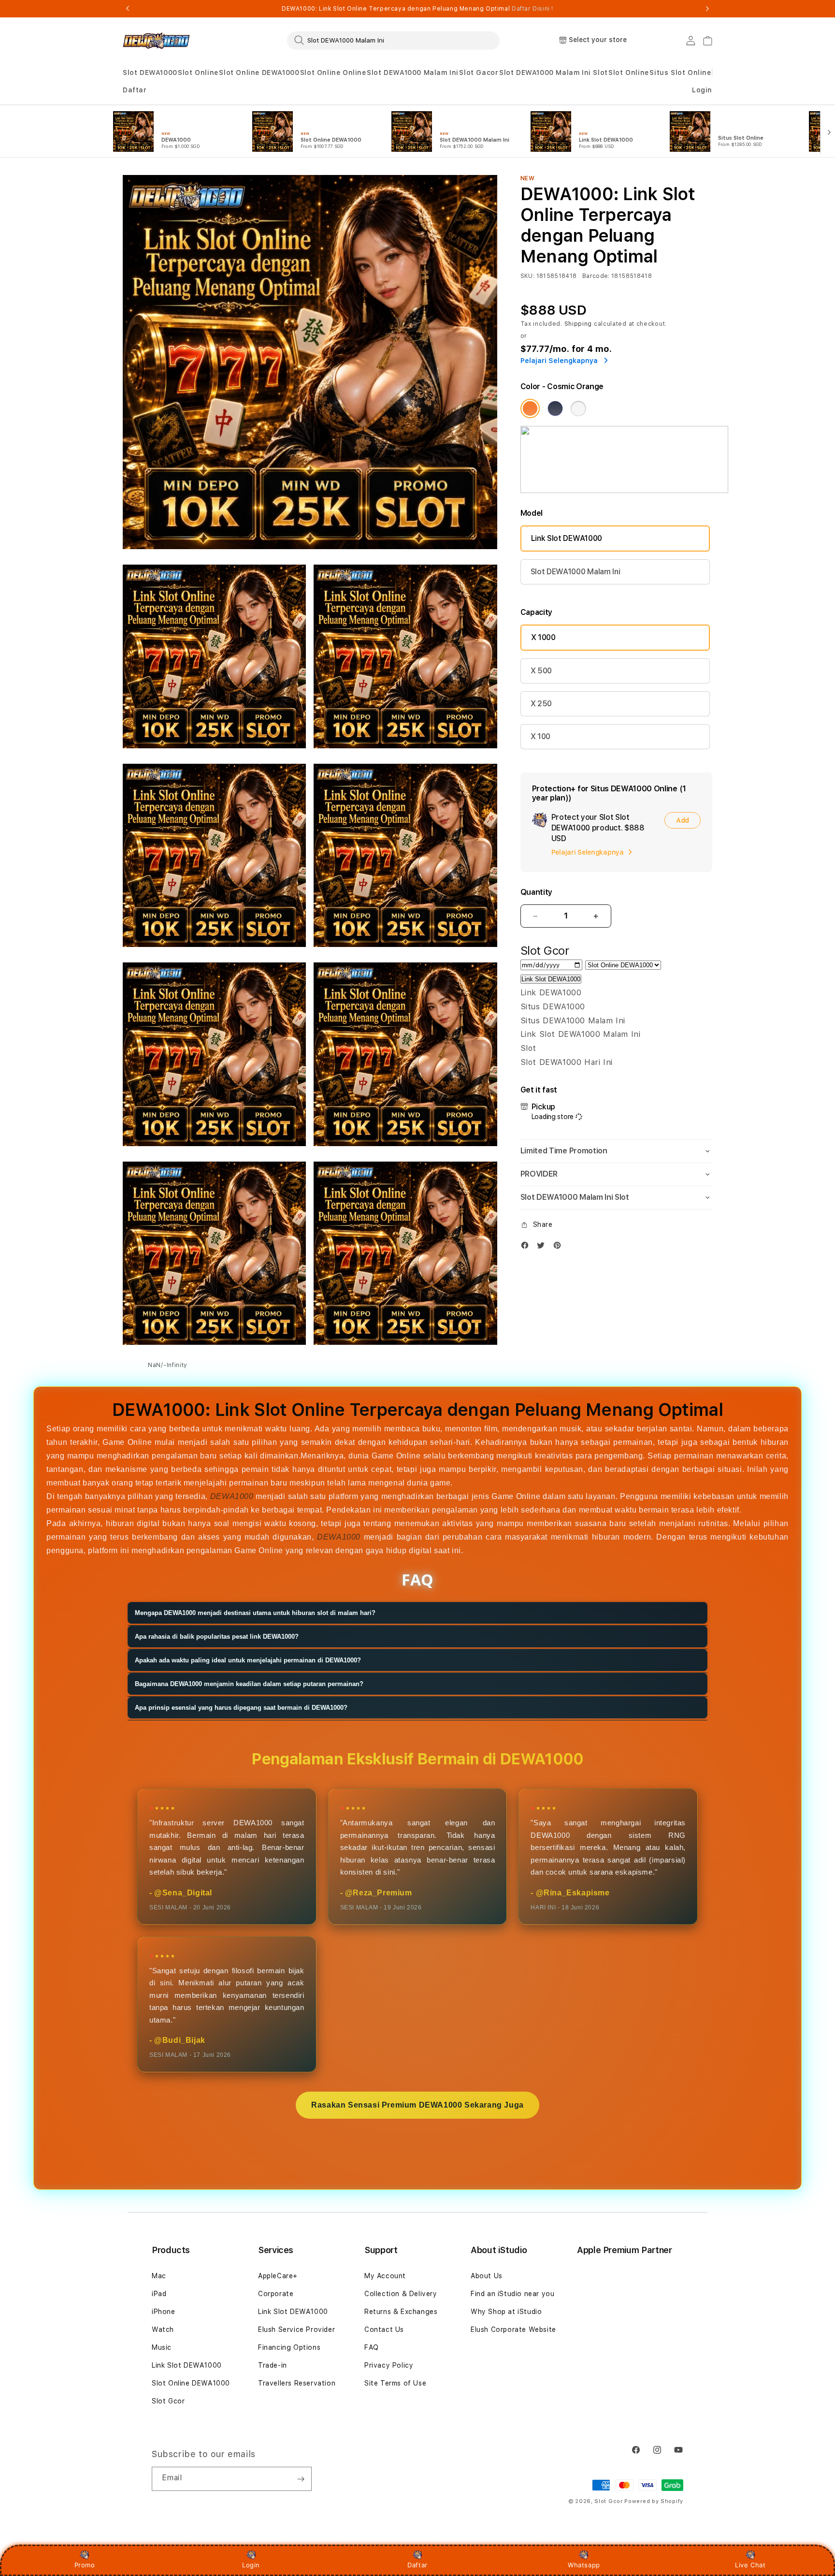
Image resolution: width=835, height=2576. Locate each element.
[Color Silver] (578, 408)
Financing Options (289, 2347)
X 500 (541, 671)
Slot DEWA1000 (150, 73)
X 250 (541, 704)
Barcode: (596, 276)
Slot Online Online (333, 73)
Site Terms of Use (395, 2383)
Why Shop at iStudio (506, 2312)
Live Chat (750, 2565)
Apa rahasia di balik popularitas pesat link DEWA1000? (217, 1637)
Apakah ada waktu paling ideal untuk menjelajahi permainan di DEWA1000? (248, 1660)
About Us (487, 2276)
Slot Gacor (479, 73)
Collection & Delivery (401, 2294)
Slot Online (198, 73)
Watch (163, 2329)
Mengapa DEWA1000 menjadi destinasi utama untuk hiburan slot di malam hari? (255, 1613)
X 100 (540, 736)
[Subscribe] (301, 2479)
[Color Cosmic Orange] (530, 408)
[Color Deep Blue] (555, 408)
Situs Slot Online (680, 73)
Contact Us (384, 2329)
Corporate (276, 2294)
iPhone (164, 2312)
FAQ (372, 2347)
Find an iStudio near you (512, 2294)
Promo (85, 2565)
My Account (385, 2276)
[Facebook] (527, 1247)
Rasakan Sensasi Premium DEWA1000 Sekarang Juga (417, 2105)
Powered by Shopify (654, 2501)
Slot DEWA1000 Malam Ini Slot (554, 73)
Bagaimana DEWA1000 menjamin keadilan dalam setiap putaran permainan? (249, 1684)
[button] (150, 73)
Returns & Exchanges (401, 2312)
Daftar (417, 2565)
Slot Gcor (168, 2401)
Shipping (578, 324)
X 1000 (543, 637)
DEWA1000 (232, 1496)
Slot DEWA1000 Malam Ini (413, 73)
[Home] (156, 41)
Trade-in (273, 2365)
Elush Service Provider (296, 2329)
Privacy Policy (389, 2365)
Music (162, 2347)
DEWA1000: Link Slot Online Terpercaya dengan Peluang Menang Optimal (417, 9)
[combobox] (393, 40)
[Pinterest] (560, 1247)
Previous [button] (128, 9)
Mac (159, 2276)
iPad (159, 2294)
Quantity (536, 892)
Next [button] (707, 9)
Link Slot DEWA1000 (567, 538)
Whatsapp (584, 2565)
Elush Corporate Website (513, 2329)
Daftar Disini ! (533, 9)
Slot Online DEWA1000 (259, 73)
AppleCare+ (278, 2276)
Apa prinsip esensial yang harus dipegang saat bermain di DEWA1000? (241, 1708)
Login (251, 2565)
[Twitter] (543, 1247)
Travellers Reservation (297, 2383)
